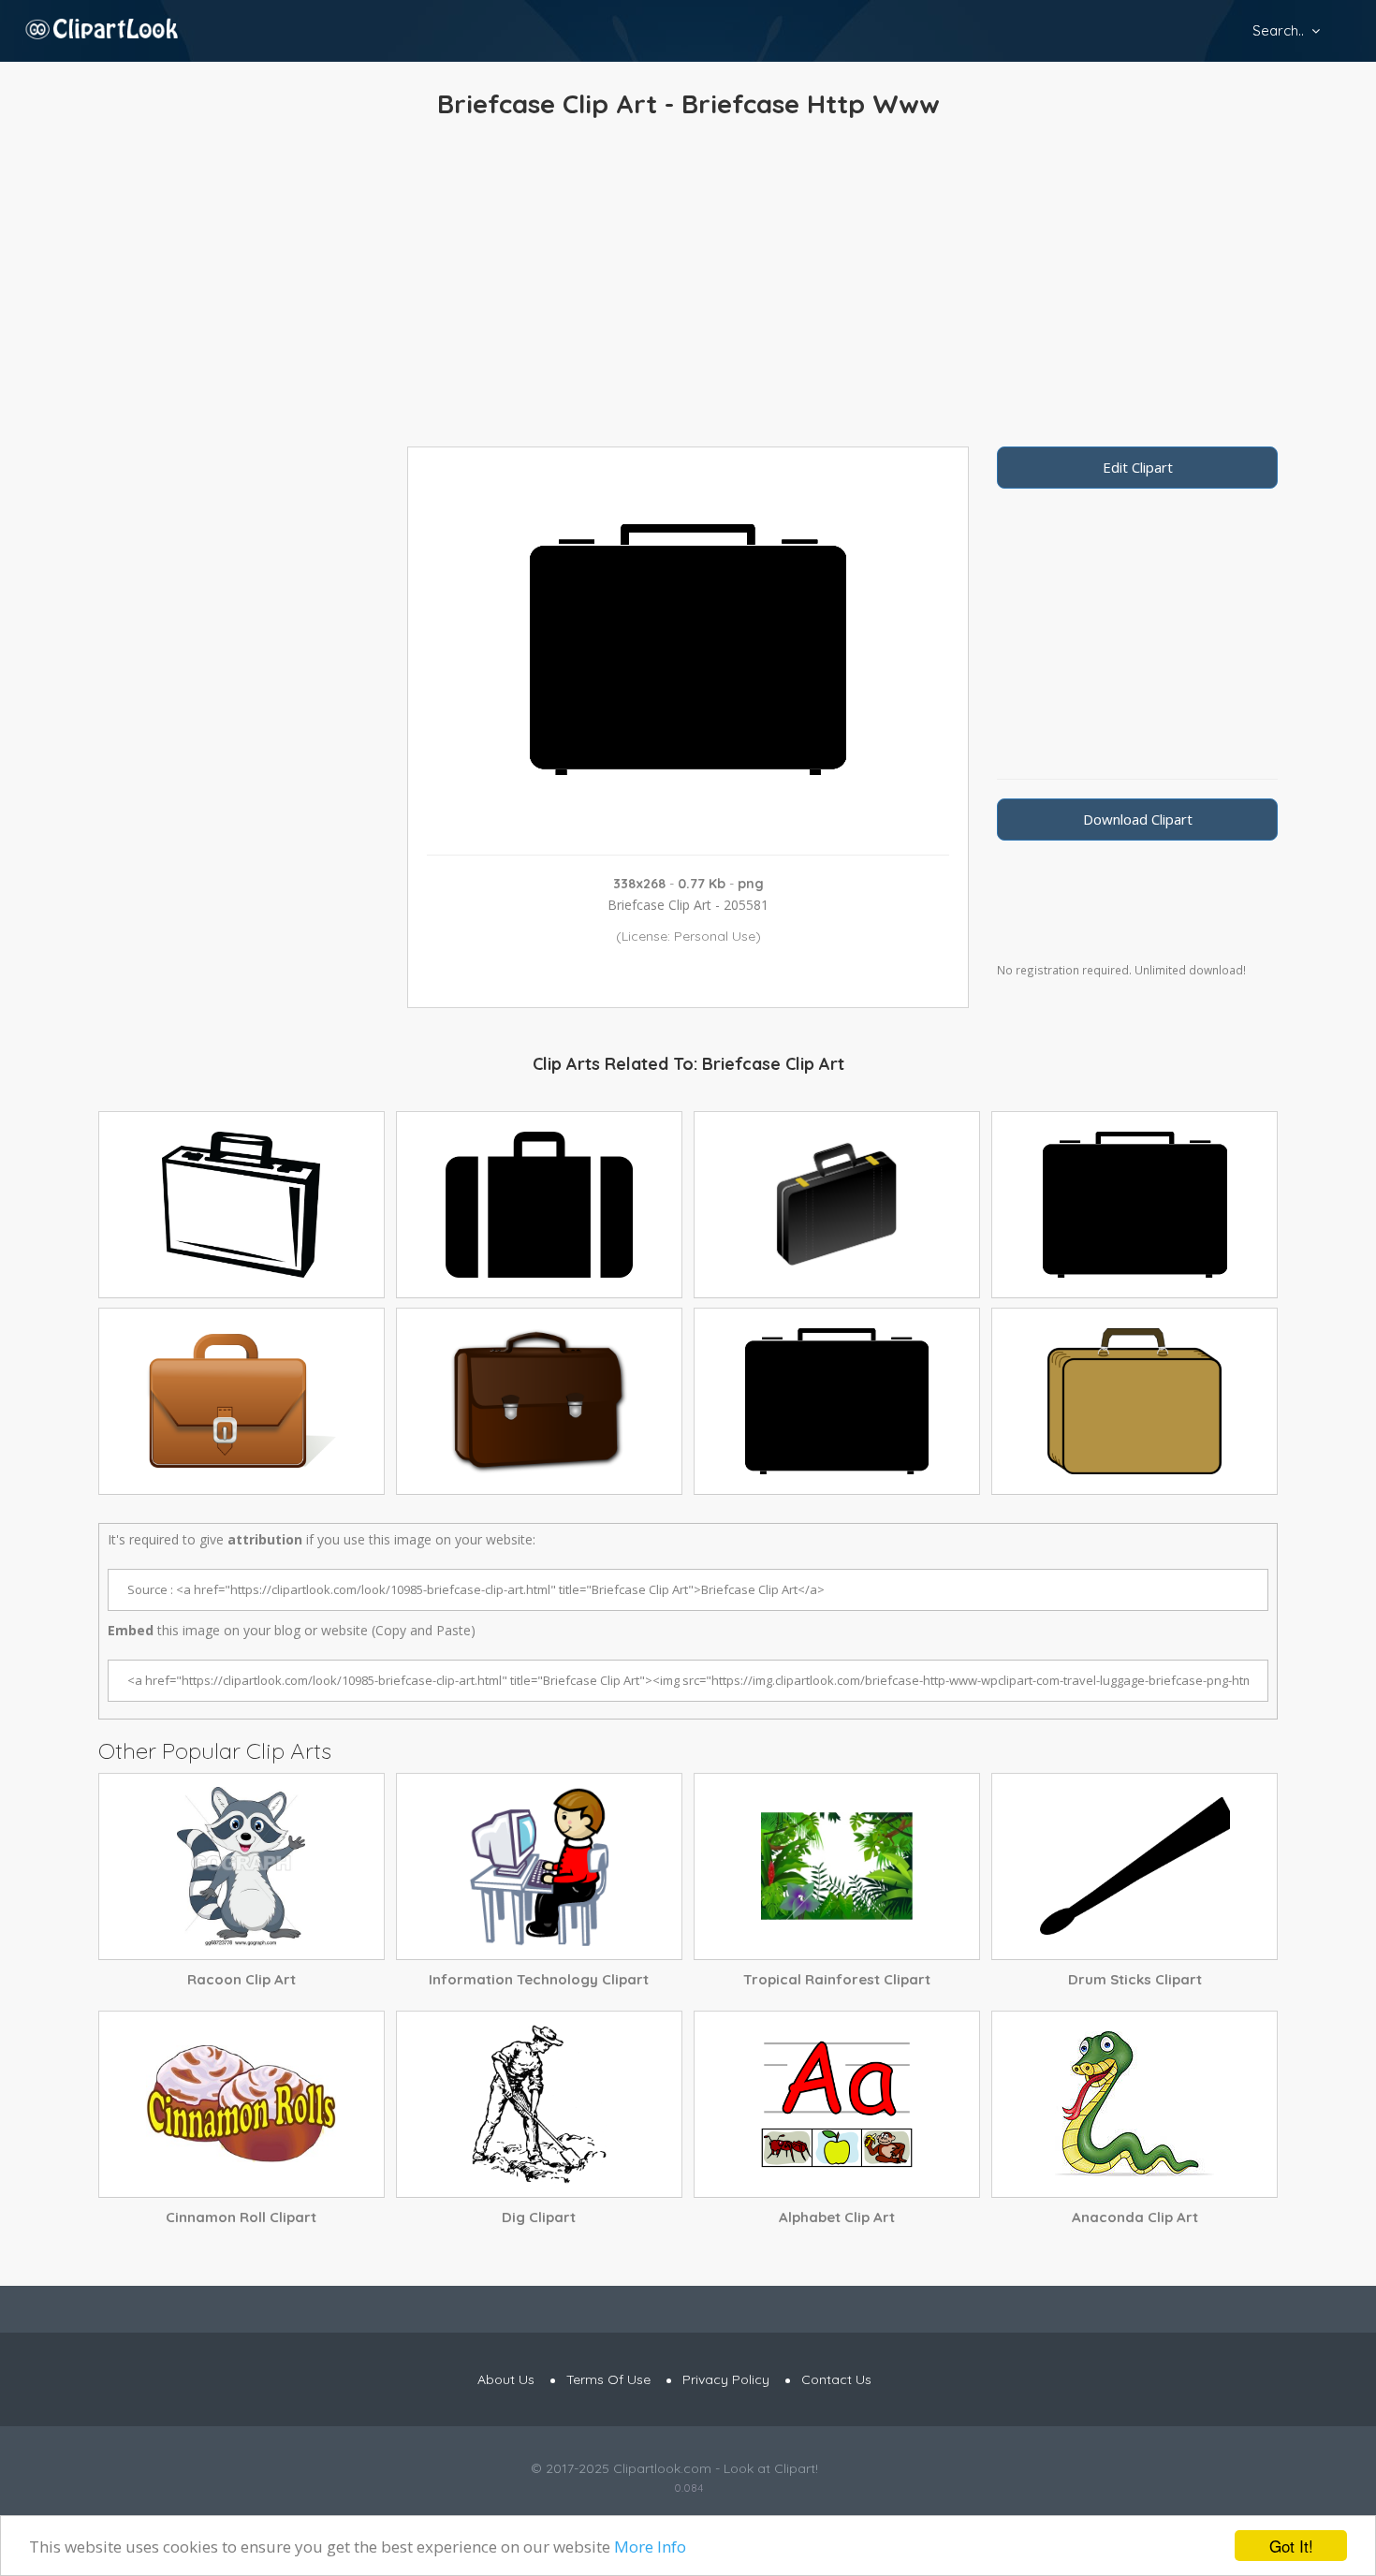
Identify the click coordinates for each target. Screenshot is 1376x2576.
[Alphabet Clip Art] (837, 2104)
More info (650, 2547)
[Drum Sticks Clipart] (1134, 1866)
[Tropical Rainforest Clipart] (837, 1866)
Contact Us (836, 2379)
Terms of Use (608, 2379)
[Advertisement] (688, 287)
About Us (506, 2379)
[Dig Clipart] (539, 2104)
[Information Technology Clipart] (539, 1866)
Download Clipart (1138, 819)
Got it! (1291, 2546)
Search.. (1278, 30)
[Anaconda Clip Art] (1134, 2104)
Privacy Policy (726, 2379)
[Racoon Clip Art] (242, 1866)
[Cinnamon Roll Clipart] (242, 2104)
